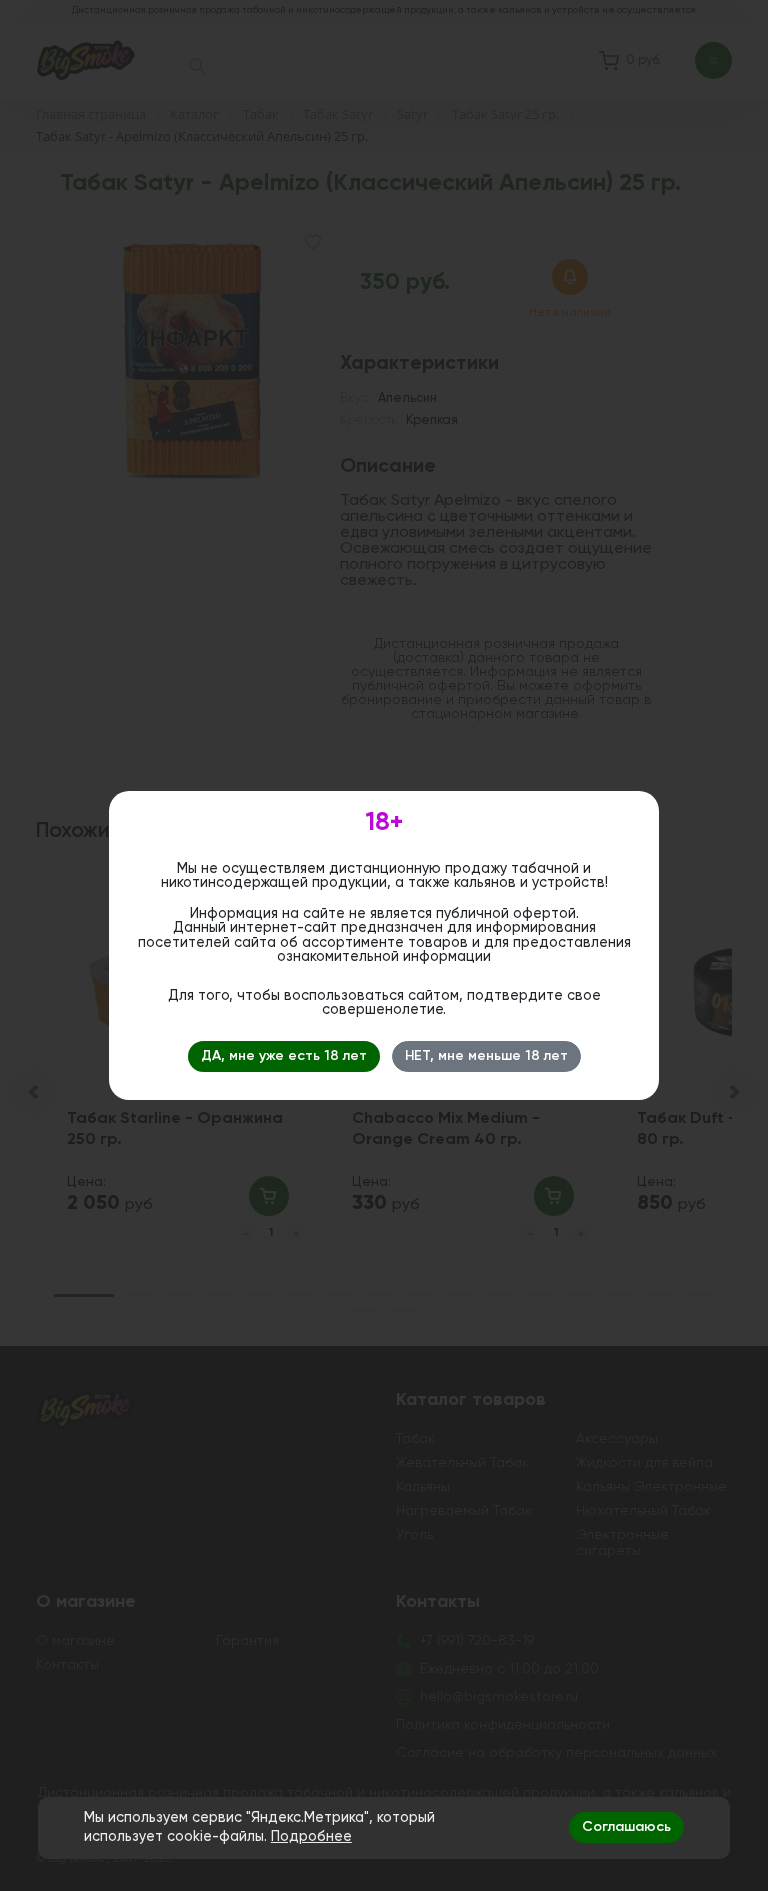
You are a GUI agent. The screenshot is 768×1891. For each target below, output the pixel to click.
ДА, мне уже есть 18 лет (284, 1056)
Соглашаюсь (626, 1827)
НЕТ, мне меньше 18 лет (486, 1056)
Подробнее (311, 1837)
